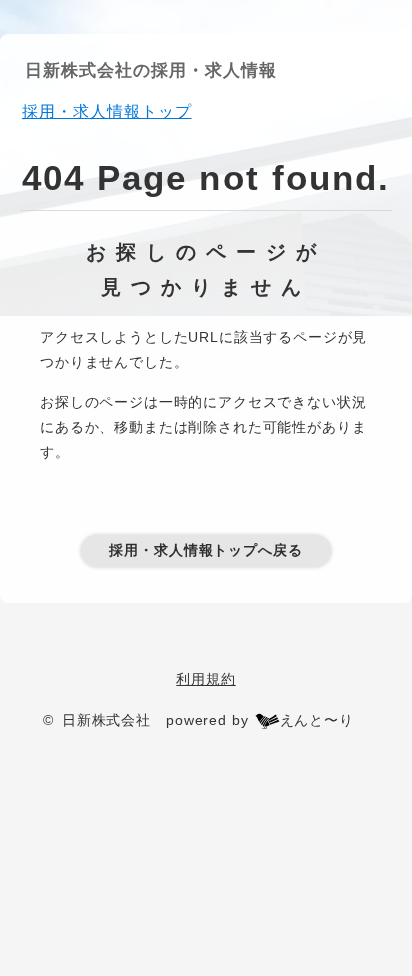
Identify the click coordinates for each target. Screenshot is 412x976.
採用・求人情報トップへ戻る (206, 550)
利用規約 (205, 679)
